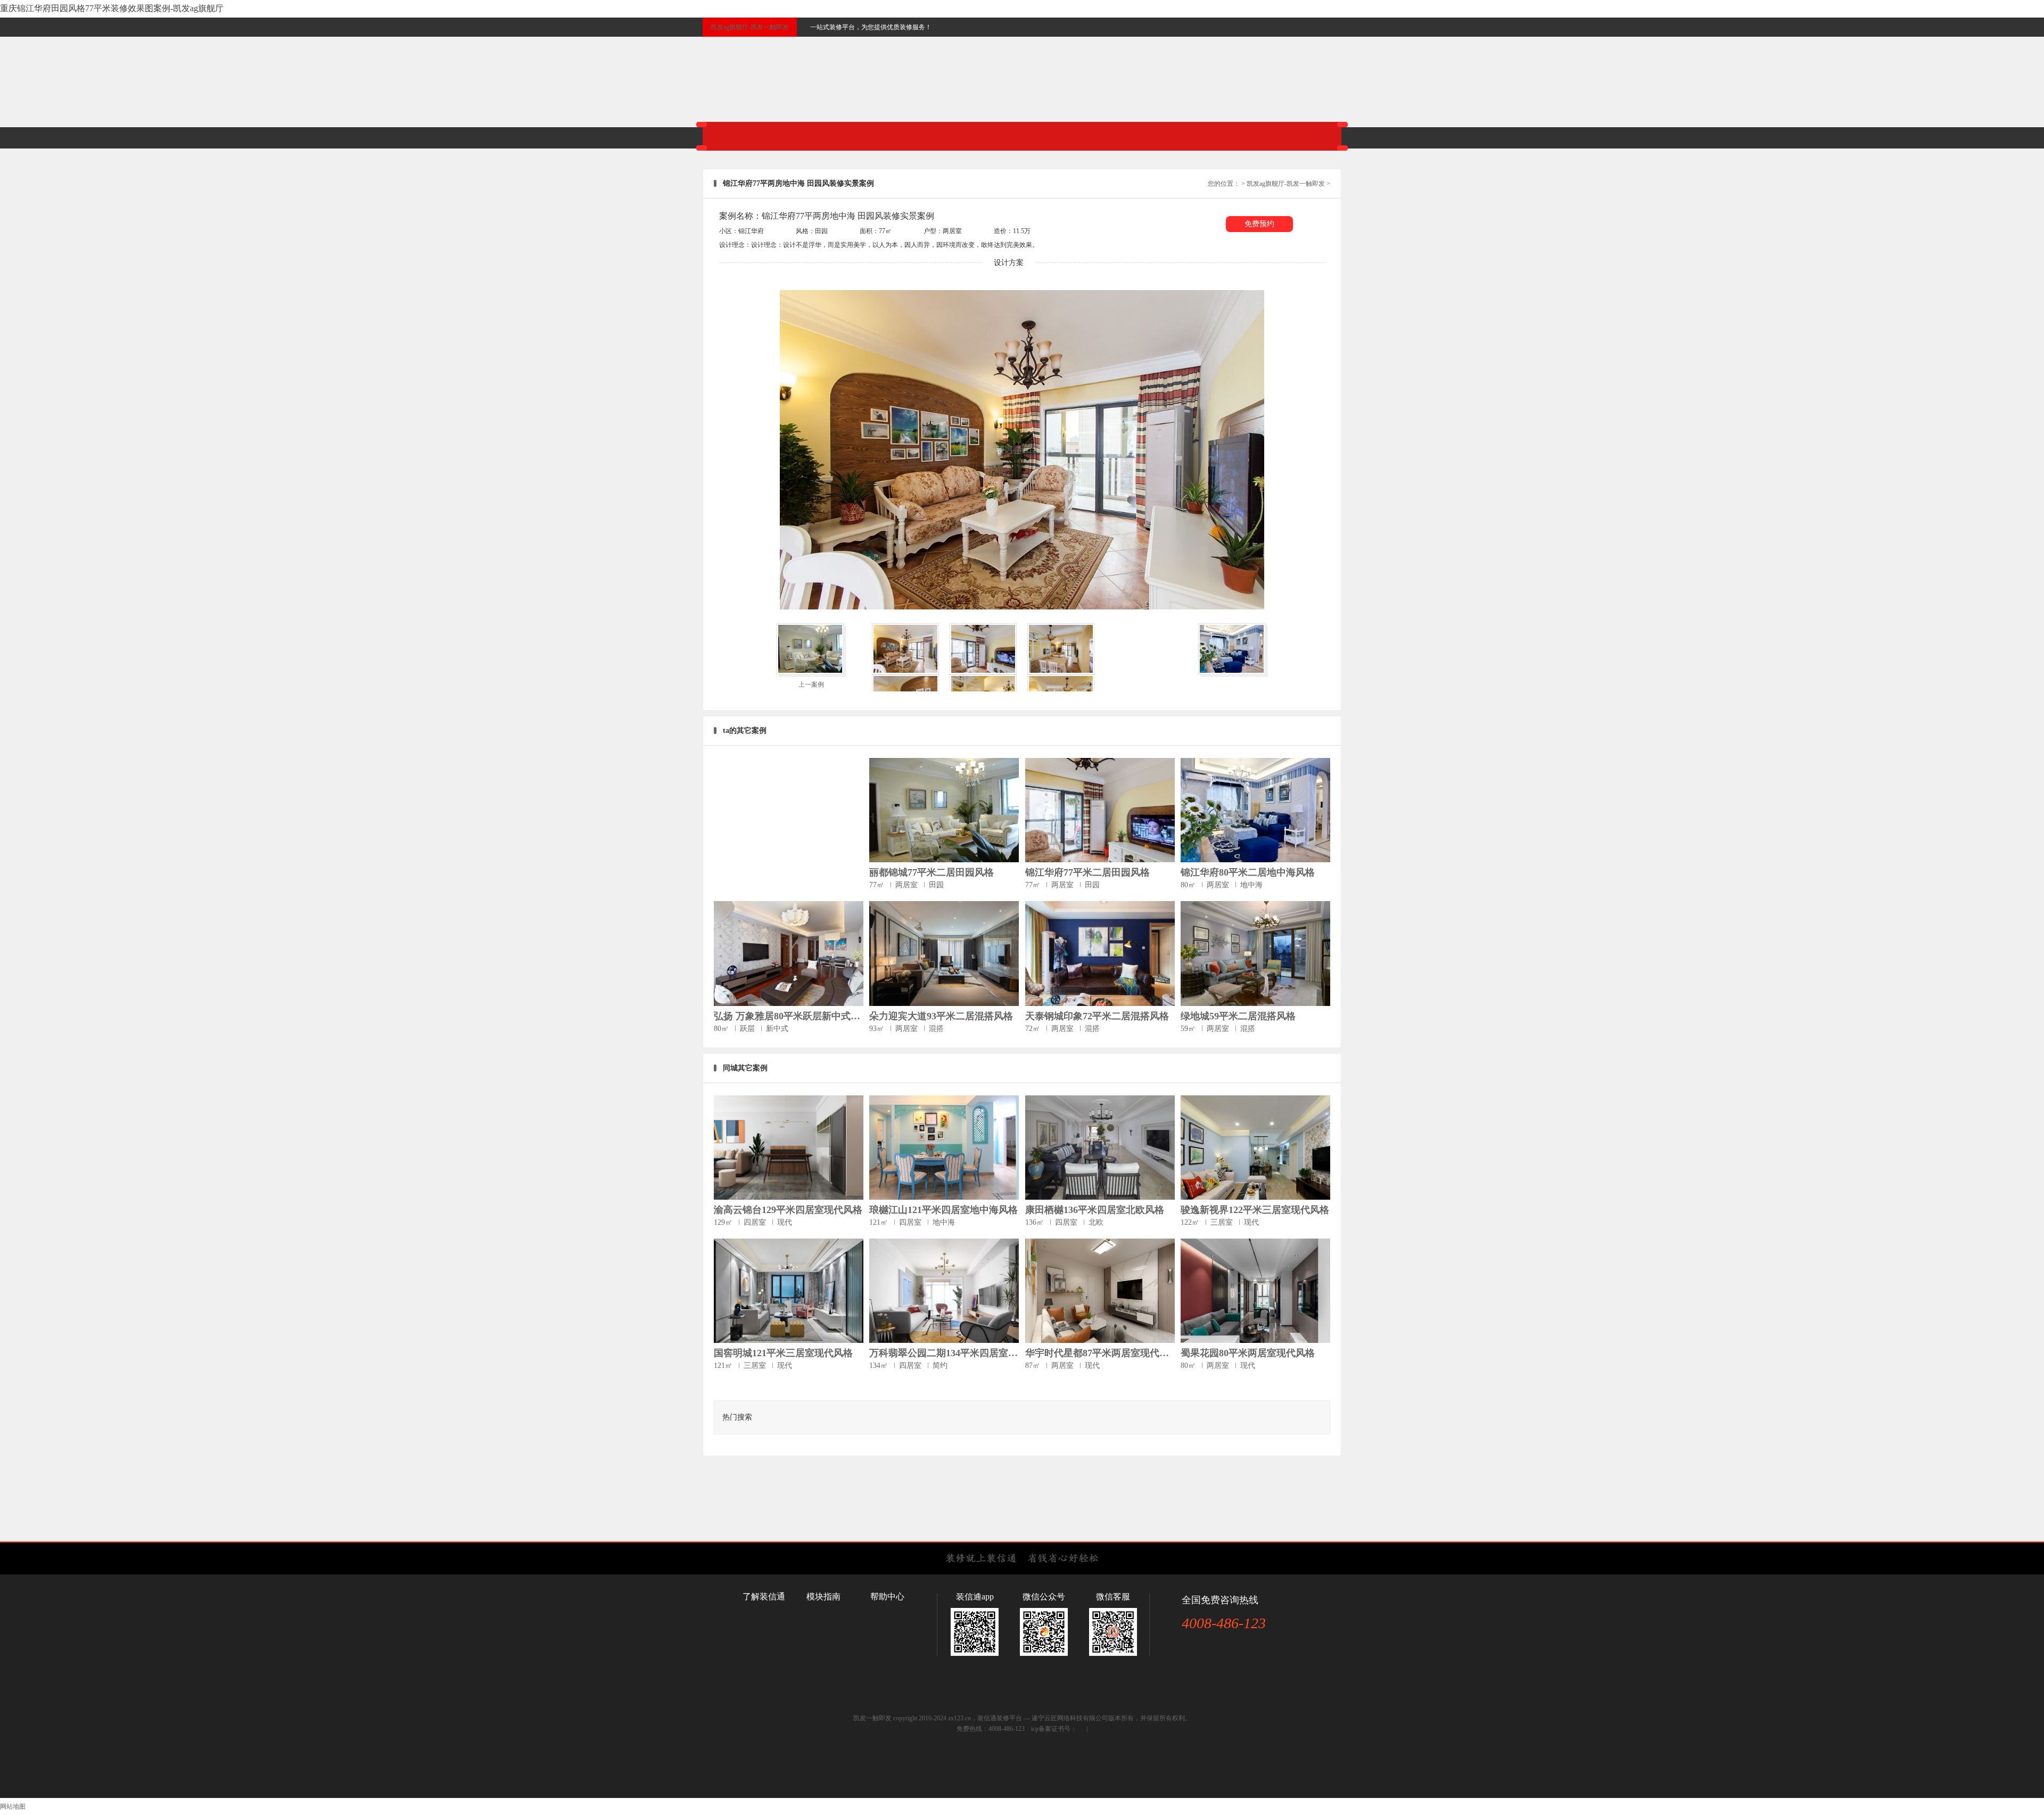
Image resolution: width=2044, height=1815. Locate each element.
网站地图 (13, 1806)
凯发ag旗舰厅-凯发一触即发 (750, 27)
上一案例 (811, 684)
